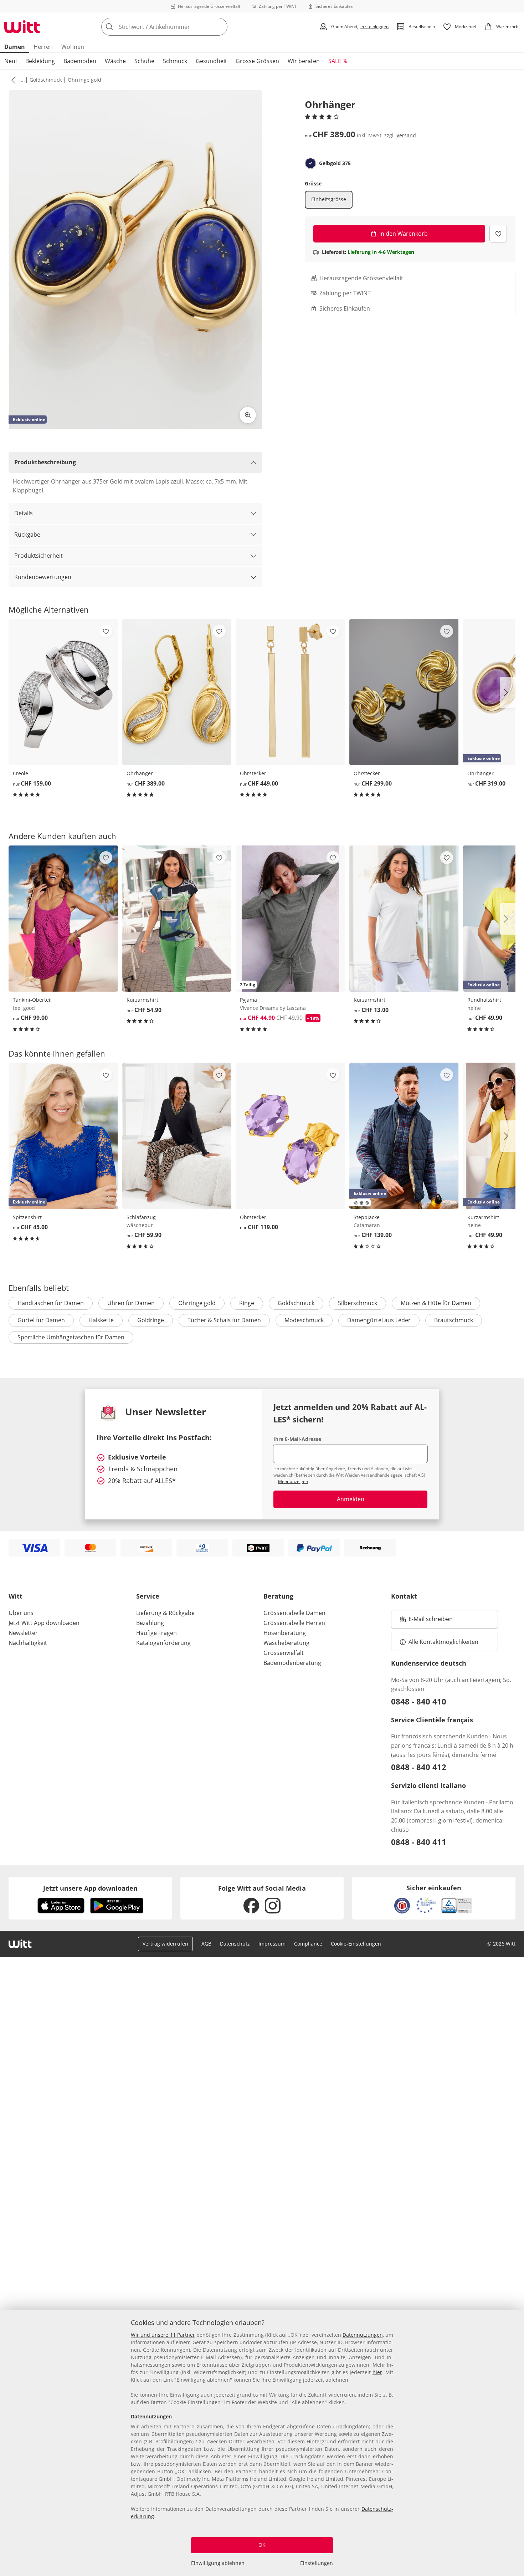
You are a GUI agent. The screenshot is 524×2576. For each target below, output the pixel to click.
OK (262, 2545)
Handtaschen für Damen (51, 1303)
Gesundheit (211, 61)
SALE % (338, 61)
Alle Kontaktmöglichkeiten (443, 1642)
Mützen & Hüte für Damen (436, 1303)
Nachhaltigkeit (28, 1643)
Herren (43, 47)
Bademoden (80, 61)
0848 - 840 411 (419, 1842)
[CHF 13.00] (404, 919)
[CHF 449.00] (290, 692)
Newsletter (23, 1633)
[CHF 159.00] (63, 692)
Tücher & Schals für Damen (224, 1320)
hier (377, 2372)
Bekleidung (40, 61)
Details (24, 513)
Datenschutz (235, 1944)
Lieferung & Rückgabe (165, 1613)
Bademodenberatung (292, 1663)
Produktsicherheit (38, 556)
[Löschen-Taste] (220, 27)
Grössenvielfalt (284, 1653)
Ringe (247, 1303)
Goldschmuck (46, 80)
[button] (12, 80)
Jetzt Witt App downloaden (44, 1623)
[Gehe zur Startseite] (22, 27)
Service (148, 1596)
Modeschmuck (304, 1320)
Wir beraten (304, 61)
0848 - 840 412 (419, 1767)
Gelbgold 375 (335, 163)
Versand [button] (406, 135)
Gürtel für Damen (41, 1320)
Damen (15, 47)
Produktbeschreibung (45, 462)
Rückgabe (27, 535)
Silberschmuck (358, 1303)
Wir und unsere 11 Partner (163, 2335)
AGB (206, 1944)
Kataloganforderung (163, 1643)
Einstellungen (317, 2563)
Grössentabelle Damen (294, 1613)
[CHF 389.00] (177, 692)
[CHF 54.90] (177, 919)
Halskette (101, 1320)
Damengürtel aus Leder (379, 1320)
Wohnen (73, 47)
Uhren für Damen (131, 1303)
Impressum (272, 1944)
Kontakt (404, 1596)
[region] (262, 2443)
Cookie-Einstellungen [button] (356, 1944)
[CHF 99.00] (63, 919)
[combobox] (180, 27)
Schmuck (175, 61)
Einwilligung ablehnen (218, 2563)
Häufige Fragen (156, 1633)
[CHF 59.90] (177, 1136)
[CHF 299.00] (404, 692)
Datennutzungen (363, 2335)
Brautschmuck (454, 1320)
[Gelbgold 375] (310, 163)
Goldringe (151, 1320)
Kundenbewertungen (43, 577)
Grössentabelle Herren (294, 1623)
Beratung (278, 1596)
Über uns (21, 1613)
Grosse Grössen (257, 61)
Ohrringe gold (84, 80)
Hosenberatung (285, 1633)
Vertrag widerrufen (165, 1944)
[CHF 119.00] (290, 1136)
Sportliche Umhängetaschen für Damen (71, 1337)
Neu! (11, 61)
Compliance (308, 1944)
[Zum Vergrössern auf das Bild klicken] (248, 415)
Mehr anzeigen (293, 1481)
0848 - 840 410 (419, 1701)
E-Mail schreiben (426, 1621)
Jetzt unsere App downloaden (90, 1888)
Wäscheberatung (286, 1643)
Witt (16, 1596)
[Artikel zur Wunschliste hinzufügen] (498, 233)
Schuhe (144, 61)
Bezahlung (150, 1623)
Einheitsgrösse (329, 199)
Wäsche (115, 61)
